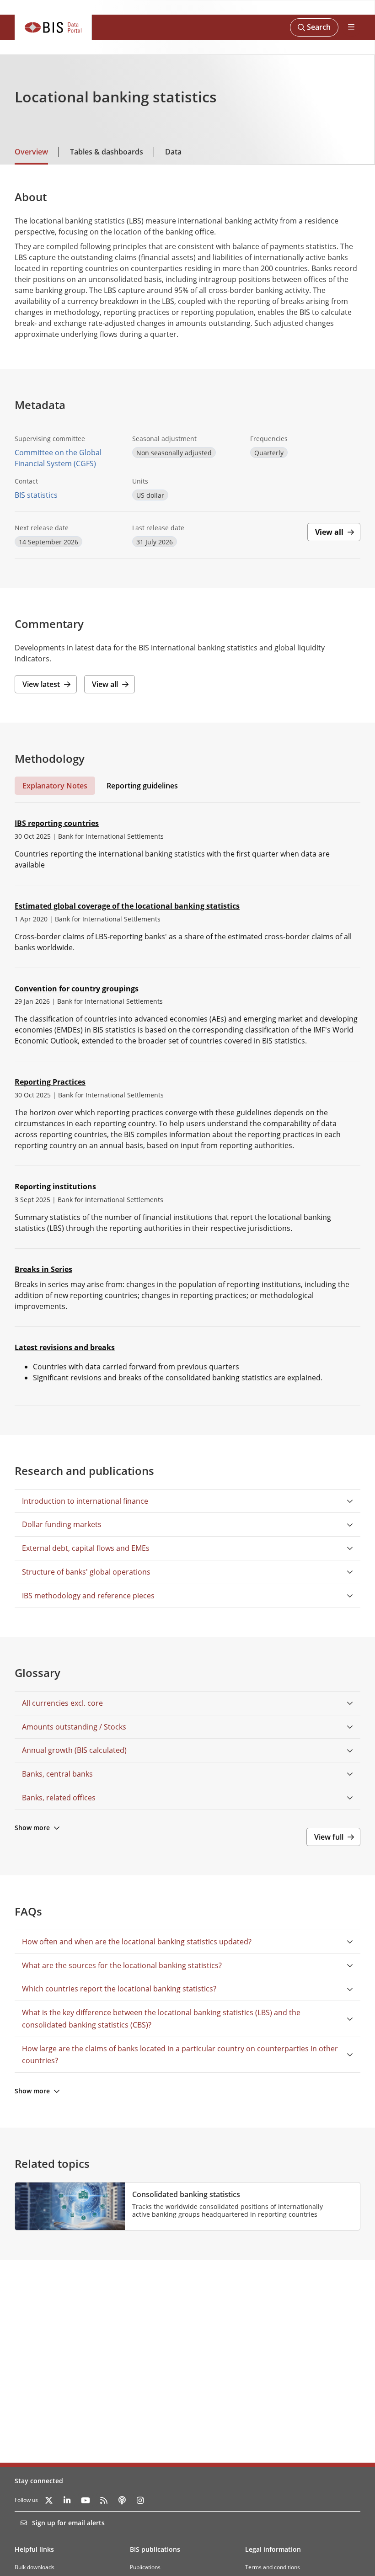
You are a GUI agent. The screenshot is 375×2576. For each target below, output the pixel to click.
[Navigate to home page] (53, 27)
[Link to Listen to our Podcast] (122, 2500)
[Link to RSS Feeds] (104, 2500)
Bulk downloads (35, 2567)
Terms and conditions (273, 2567)
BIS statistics (36, 495)
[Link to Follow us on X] (49, 2500)
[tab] (55, 786)
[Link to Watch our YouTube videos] (86, 2500)
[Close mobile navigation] (351, 27)
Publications (145, 2567)
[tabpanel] (187, 1104)
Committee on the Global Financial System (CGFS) (58, 458)
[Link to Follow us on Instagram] (140, 2500)
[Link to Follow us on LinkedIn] (67, 2500)
